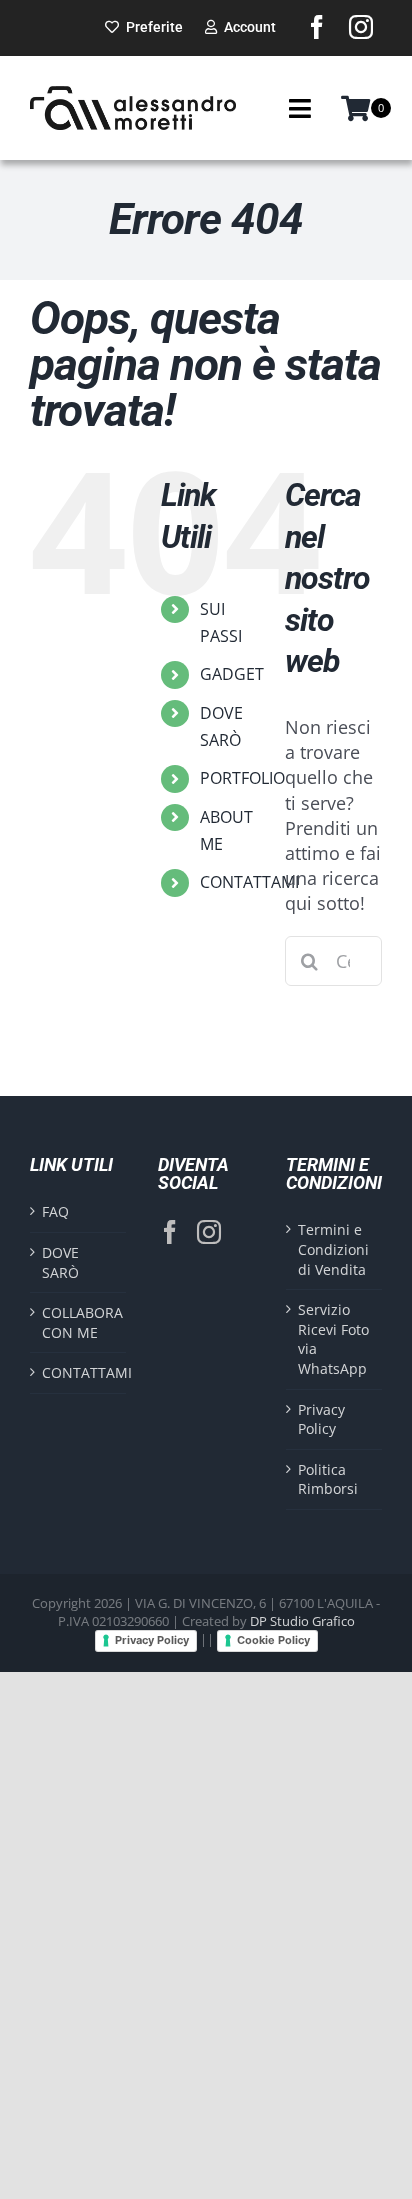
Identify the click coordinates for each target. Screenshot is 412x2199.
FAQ (55, 1211)
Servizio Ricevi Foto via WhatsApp (333, 1339)
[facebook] (317, 27)
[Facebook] (170, 1232)
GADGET (232, 674)
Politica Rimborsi (328, 1479)
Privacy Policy (321, 1419)
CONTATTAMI (249, 882)
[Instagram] (209, 1232)
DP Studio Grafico (302, 1621)
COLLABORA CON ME (79, 1322)
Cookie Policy (273, 1640)
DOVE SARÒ (60, 1262)
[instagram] (361, 27)
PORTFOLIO (242, 778)
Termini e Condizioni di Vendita (333, 1249)
